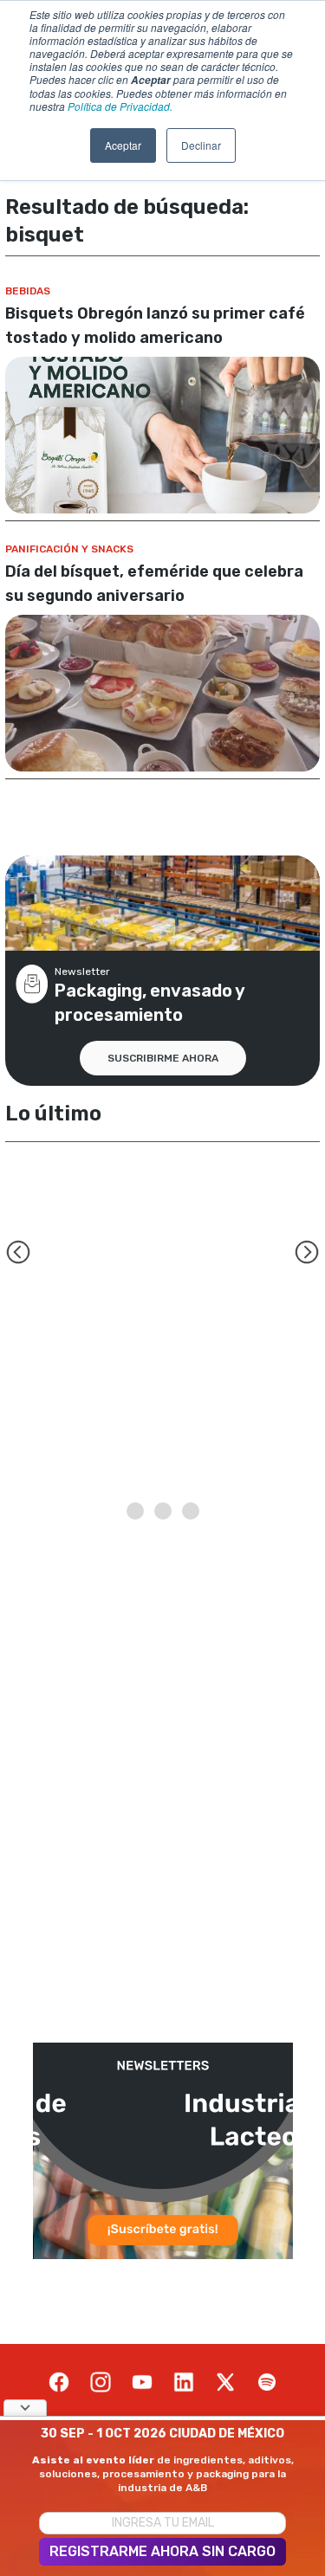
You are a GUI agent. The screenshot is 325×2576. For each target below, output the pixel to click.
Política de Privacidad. (120, 106)
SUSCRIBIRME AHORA (163, 1058)
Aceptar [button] (123, 145)
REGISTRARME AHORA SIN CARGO (162, 2551)
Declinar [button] (201, 145)
